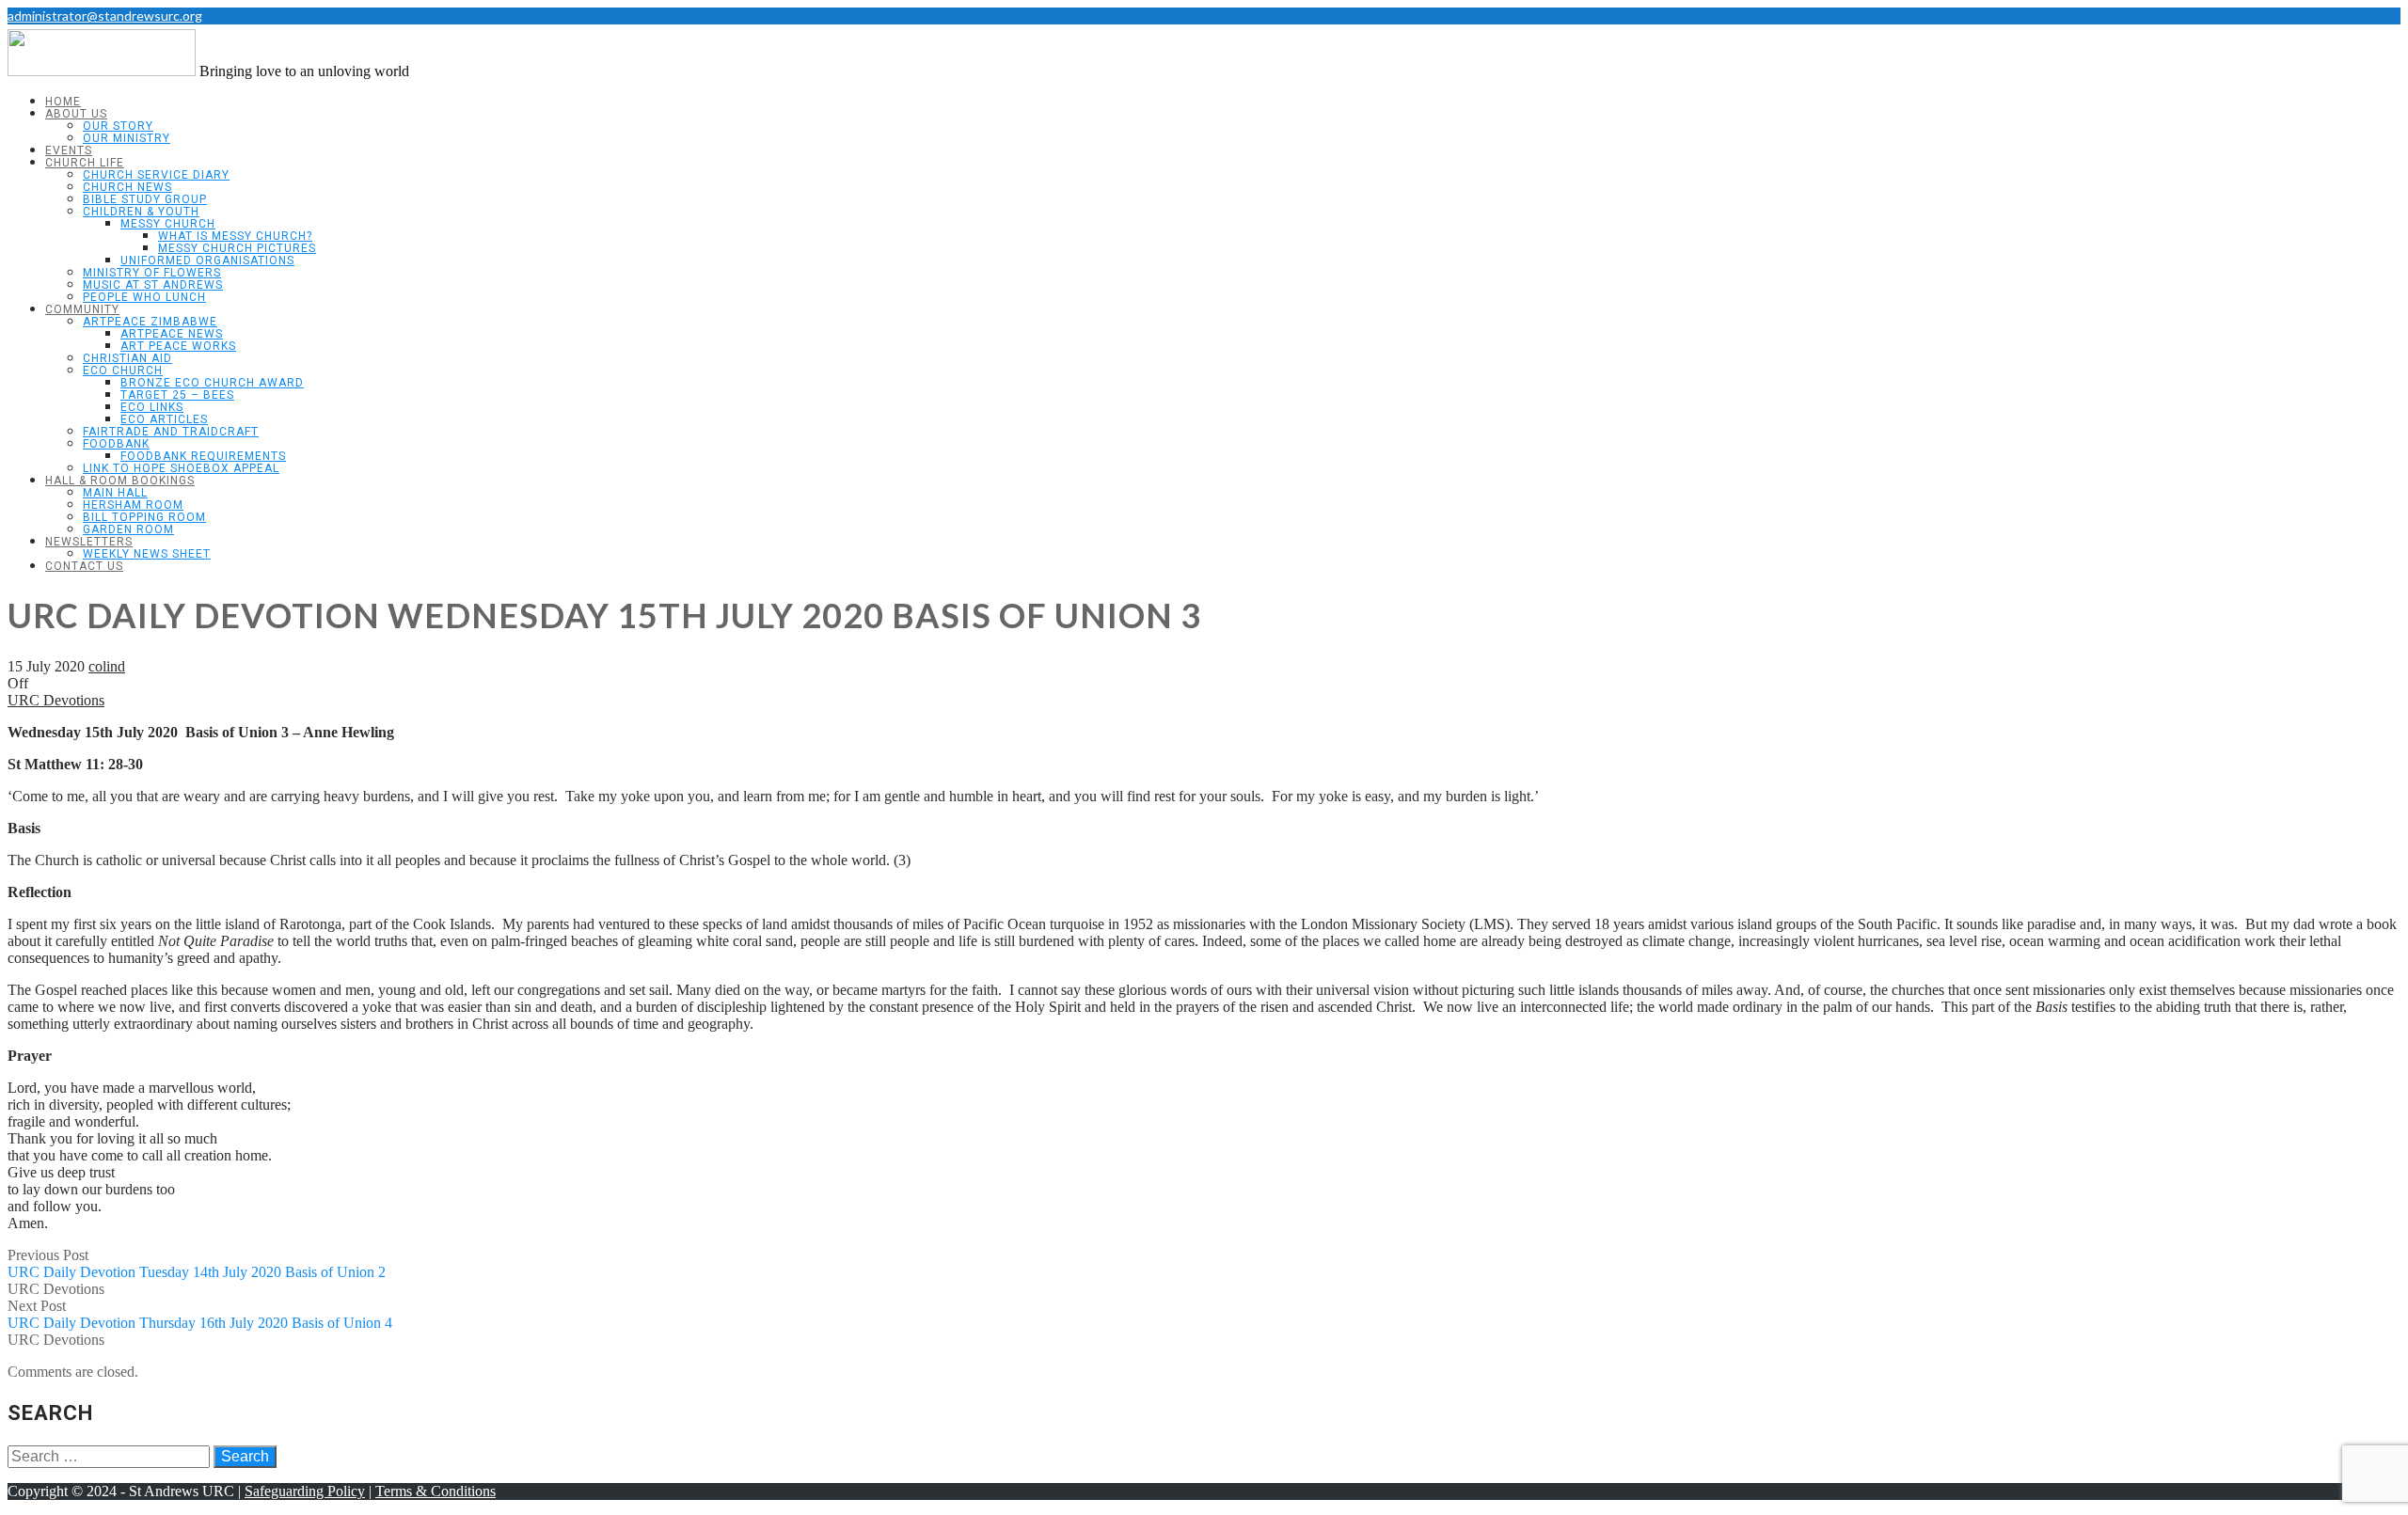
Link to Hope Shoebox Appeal (181, 468)
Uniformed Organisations (207, 260)
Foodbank (116, 444)
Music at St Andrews (153, 285)
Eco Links (152, 407)
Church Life (85, 163)
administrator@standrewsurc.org (105, 16)
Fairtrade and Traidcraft (171, 432)
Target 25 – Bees (177, 395)
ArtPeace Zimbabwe (150, 322)
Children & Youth (141, 212)
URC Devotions (56, 700)
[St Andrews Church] (102, 71)
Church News (127, 187)
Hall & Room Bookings (120, 481)
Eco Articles (164, 419)
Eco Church (123, 371)
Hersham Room (133, 505)
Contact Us (84, 566)
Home (63, 102)
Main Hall (115, 493)
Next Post (200, 1314)
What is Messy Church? (235, 236)
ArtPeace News (172, 334)
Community (82, 309)
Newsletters (89, 542)
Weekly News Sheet (147, 554)
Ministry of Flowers (152, 273)
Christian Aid (127, 358)
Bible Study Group (145, 199)
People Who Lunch (144, 297)
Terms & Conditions (436, 1491)
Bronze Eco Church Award (212, 383)
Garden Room (128, 529)
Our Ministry (127, 138)
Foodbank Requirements (203, 456)
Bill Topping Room (144, 517)
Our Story (118, 126)
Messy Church (168, 224)
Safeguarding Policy (305, 1491)
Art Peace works (178, 346)
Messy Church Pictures (237, 248)
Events (69, 150)
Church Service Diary (156, 175)
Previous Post (197, 1263)
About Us (76, 114)
